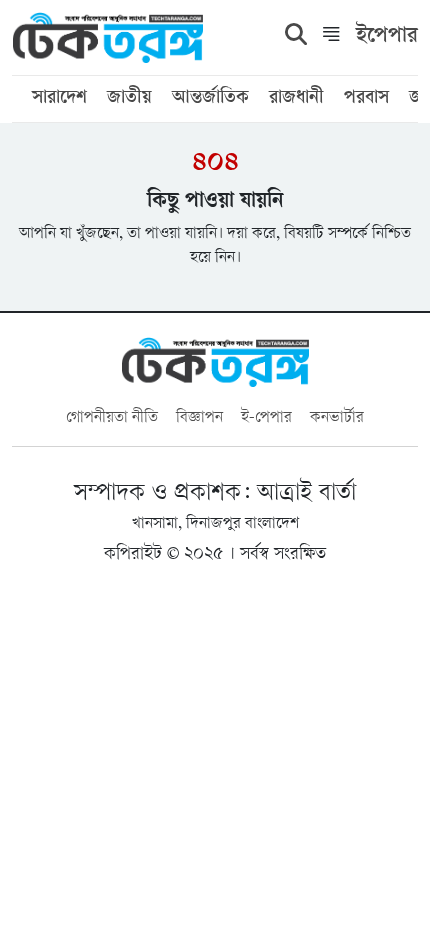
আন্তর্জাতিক (210, 99)
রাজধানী (296, 99)
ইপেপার (387, 37)
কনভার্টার (337, 418)
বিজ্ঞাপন (199, 418)
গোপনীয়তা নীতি (112, 418)
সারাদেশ (59, 99)
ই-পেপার (266, 418)
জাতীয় (129, 99)
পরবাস (366, 99)
